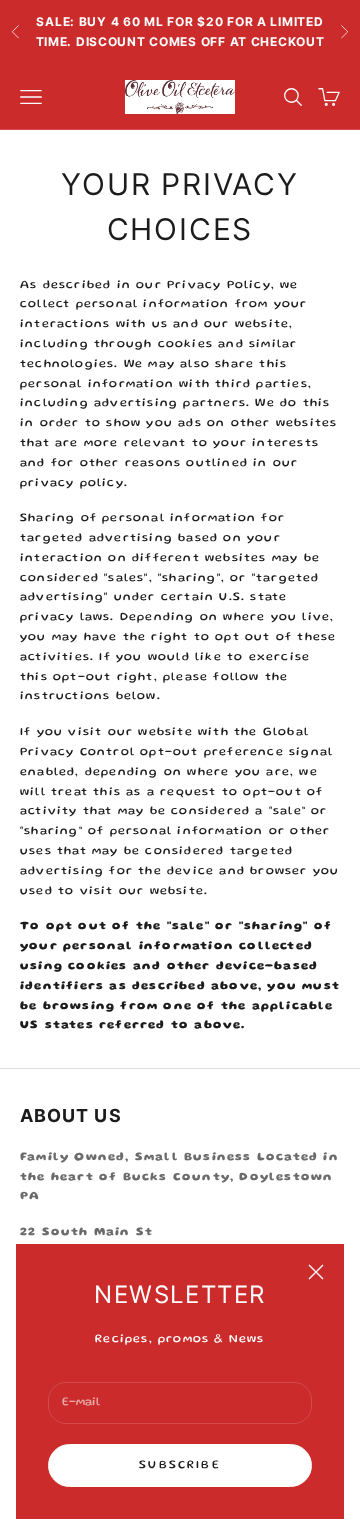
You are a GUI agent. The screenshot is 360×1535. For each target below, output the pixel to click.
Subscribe (179, 1465)
